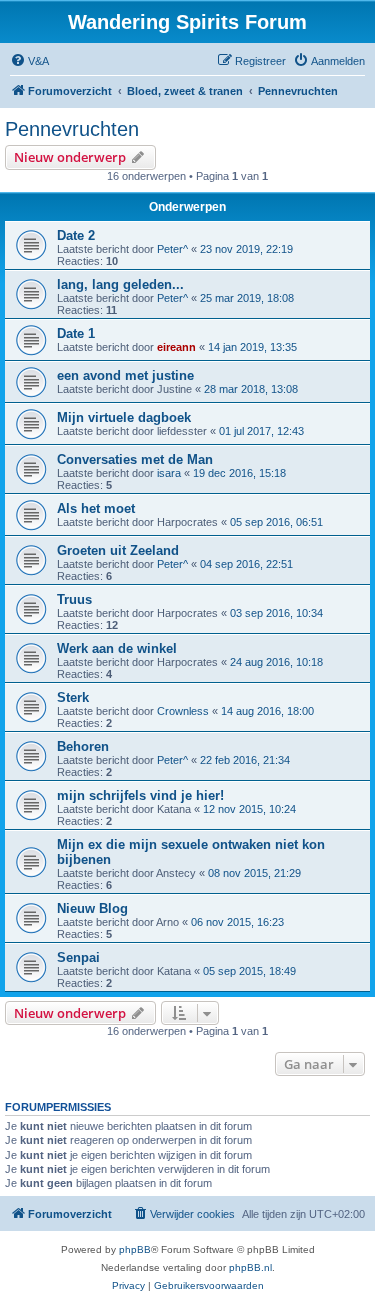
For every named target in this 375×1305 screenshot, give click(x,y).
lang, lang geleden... (120, 284)
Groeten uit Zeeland (118, 550)
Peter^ (172, 249)
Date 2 (76, 235)
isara (169, 473)
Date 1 (76, 333)
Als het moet (96, 508)
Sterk (73, 697)
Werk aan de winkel (117, 648)
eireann (176, 347)
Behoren (83, 746)
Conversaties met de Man (135, 459)
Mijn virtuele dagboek (124, 417)
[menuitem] (29, 61)
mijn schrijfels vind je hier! (140, 795)
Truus (74, 599)
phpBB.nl (250, 1267)
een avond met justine (125, 375)
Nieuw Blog (92, 908)
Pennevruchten (72, 129)
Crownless (183, 711)
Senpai (78, 957)
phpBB (135, 1249)
